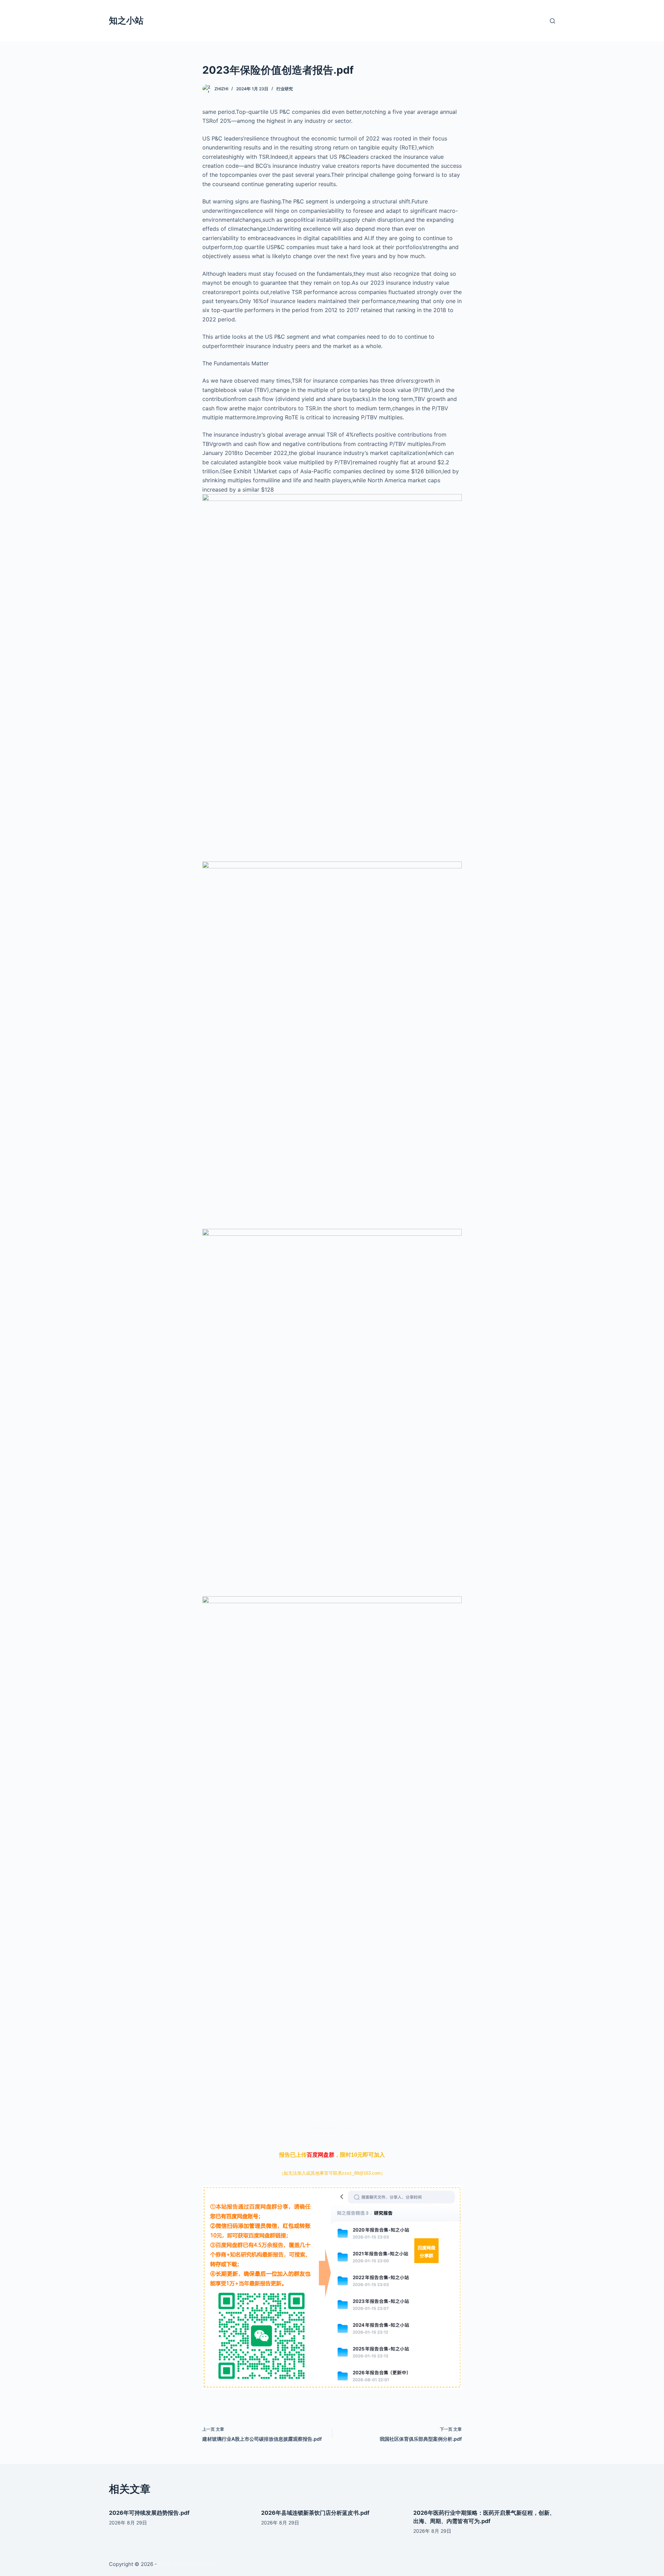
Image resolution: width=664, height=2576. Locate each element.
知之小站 (126, 20)
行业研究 (285, 89)
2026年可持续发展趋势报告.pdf (149, 2513)
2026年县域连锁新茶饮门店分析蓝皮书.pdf (315, 2513)
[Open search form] (552, 21)
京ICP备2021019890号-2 (188, 2564)
